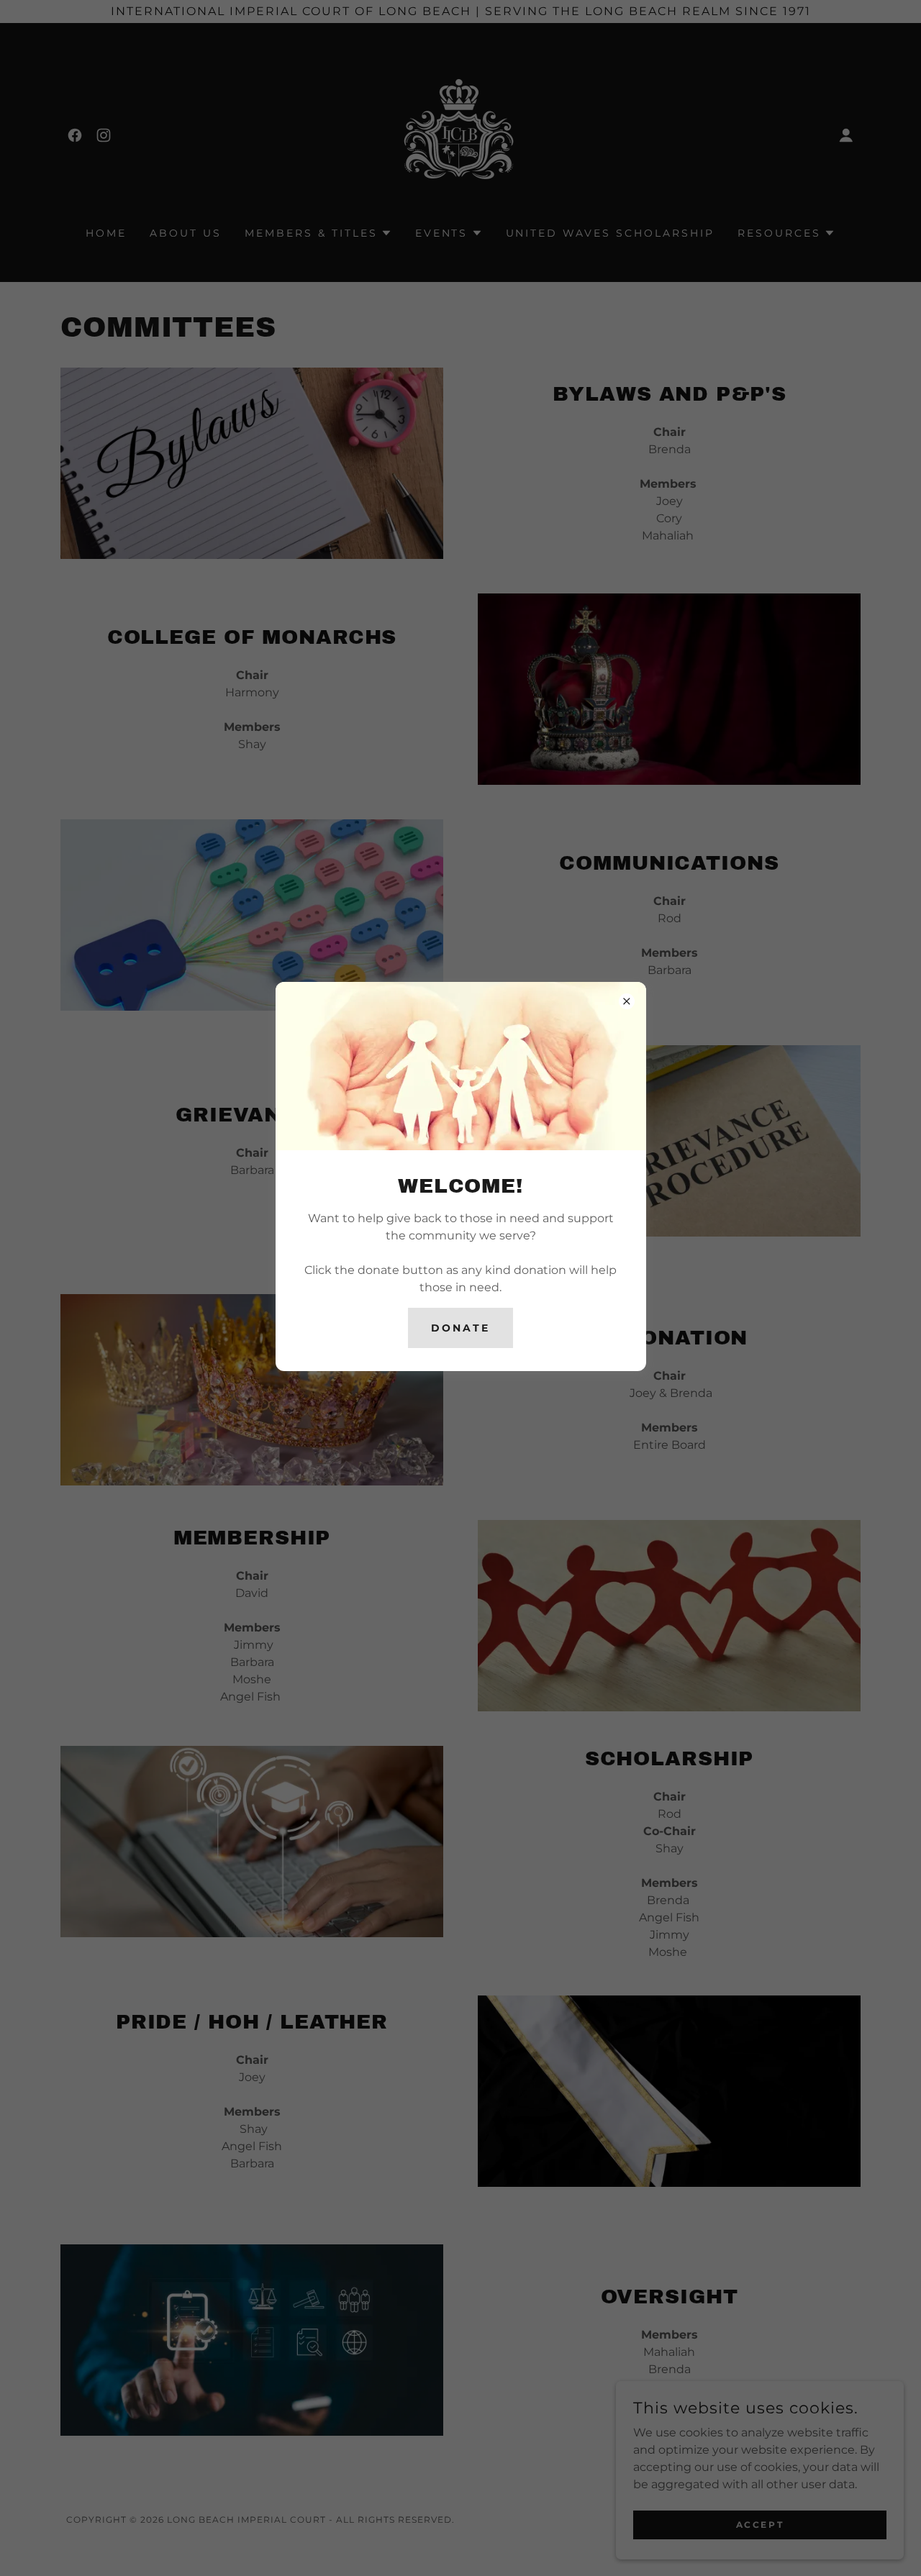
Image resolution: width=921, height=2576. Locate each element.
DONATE (460, 1328)
